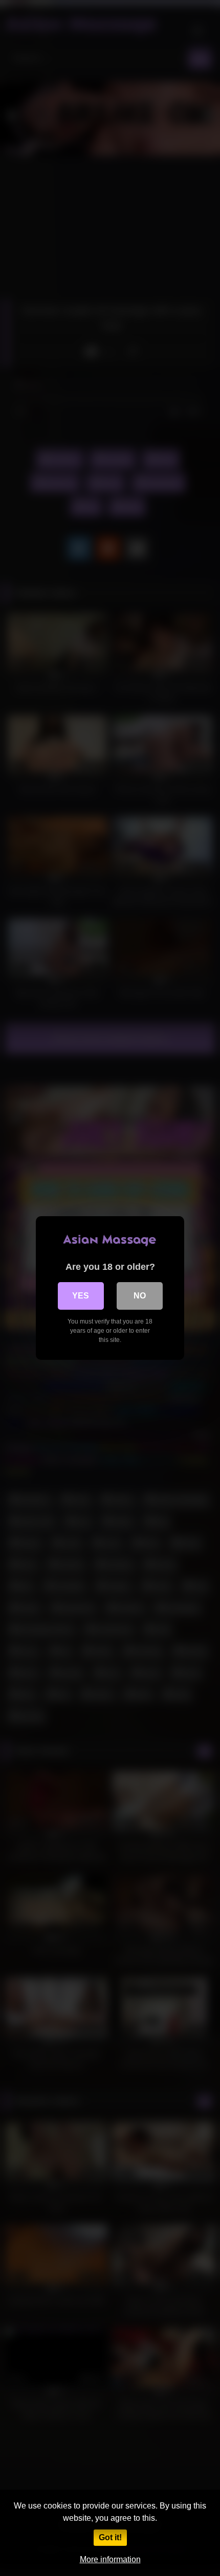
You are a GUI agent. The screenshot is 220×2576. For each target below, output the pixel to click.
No (140, 1296)
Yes (81, 1296)
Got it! (110, 2537)
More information (110, 2559)
